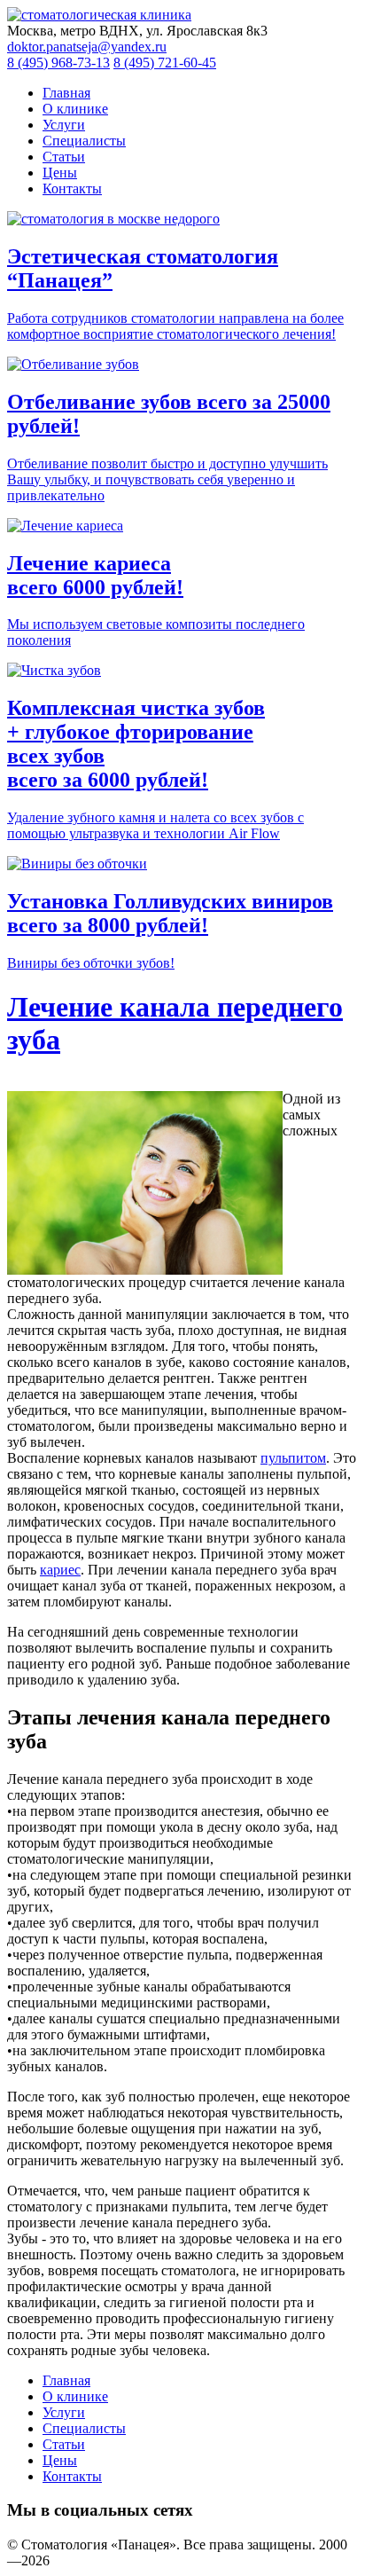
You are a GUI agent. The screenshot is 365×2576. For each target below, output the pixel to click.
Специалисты (84, 141)
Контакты (72, 188)
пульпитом (293, 1458)
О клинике (75, 109)
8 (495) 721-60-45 (165, 63)
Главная (66, 93)
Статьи (64, 157)
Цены (60, 173)
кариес (60, 1570)
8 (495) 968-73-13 (58, 63)
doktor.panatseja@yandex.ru (87, 47)
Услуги (64, 125)
